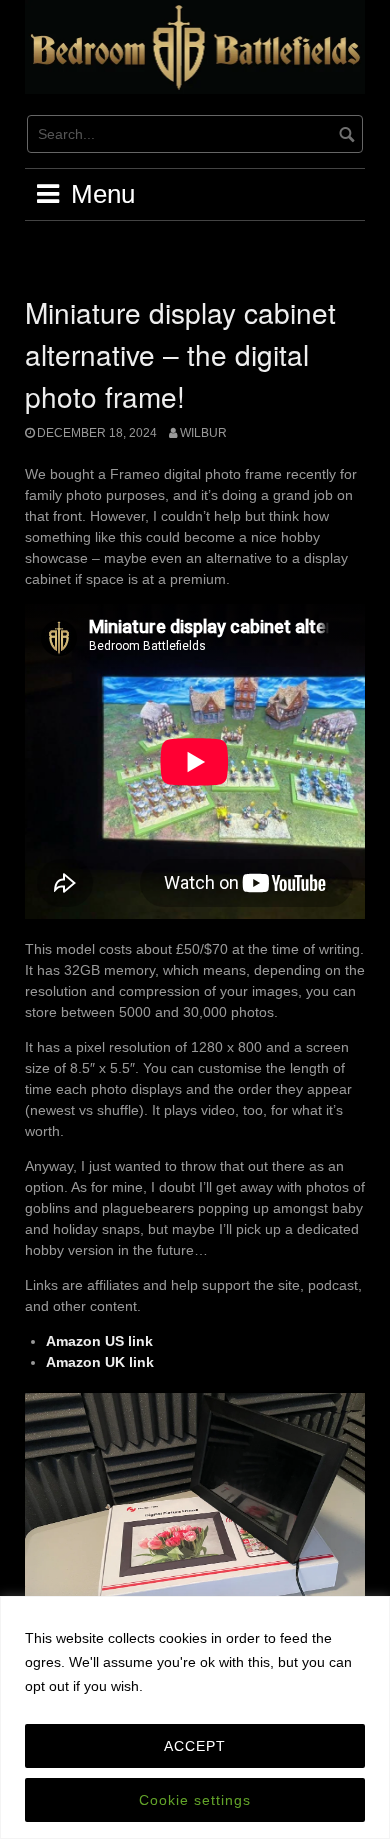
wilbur (203, 433)
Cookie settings (195, 1800)
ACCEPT (195, 1746)
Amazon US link (99, 1341)
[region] (195, 1717)
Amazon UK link (100, 1362)
